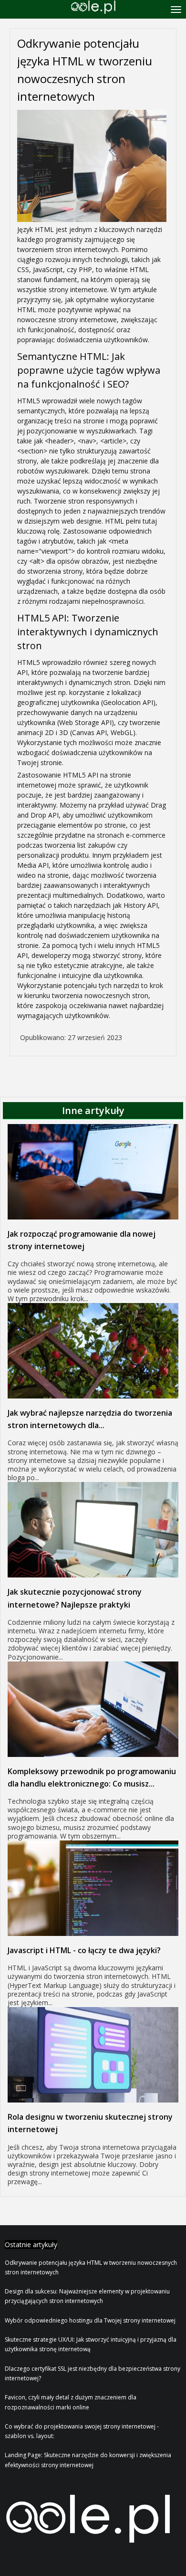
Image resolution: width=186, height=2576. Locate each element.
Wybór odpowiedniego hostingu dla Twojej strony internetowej (90, 2320)
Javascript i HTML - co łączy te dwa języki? (84, 1950)
